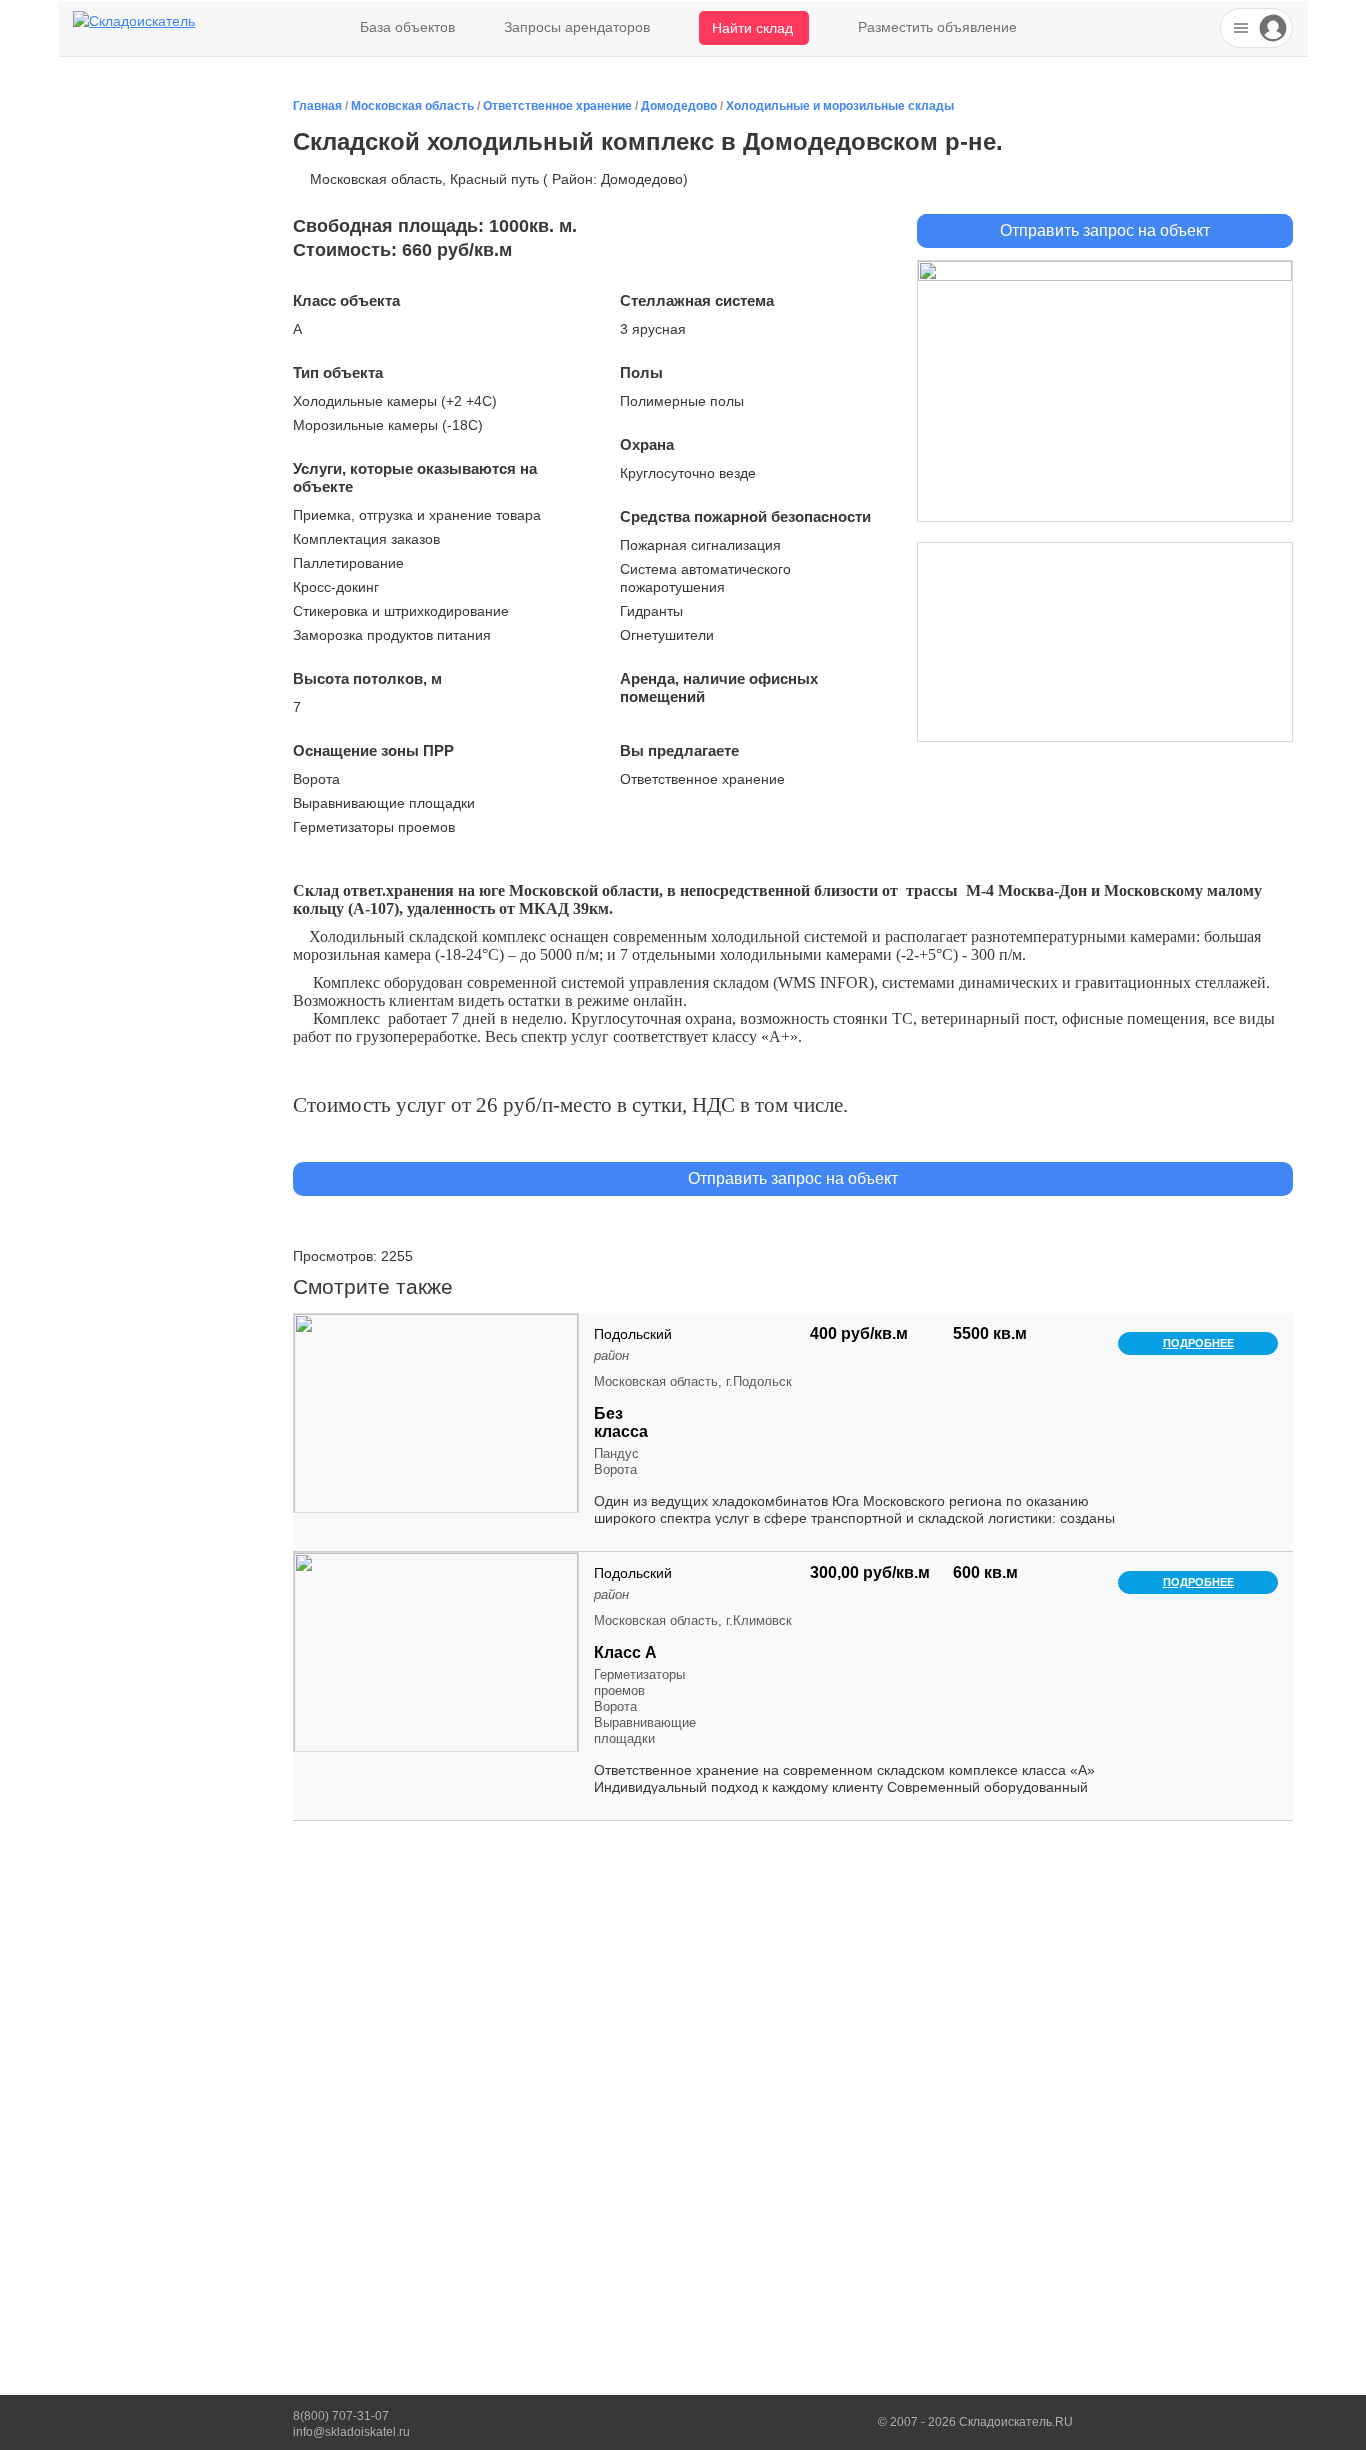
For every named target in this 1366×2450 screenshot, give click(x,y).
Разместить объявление (937, 27)
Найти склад (752, 28)
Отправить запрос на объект (1105, 230)
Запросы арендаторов (577, 27)
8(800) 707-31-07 (341, 2416)
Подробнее (1198, 1343)
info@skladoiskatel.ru (351, 2432)
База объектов (407, 27)
